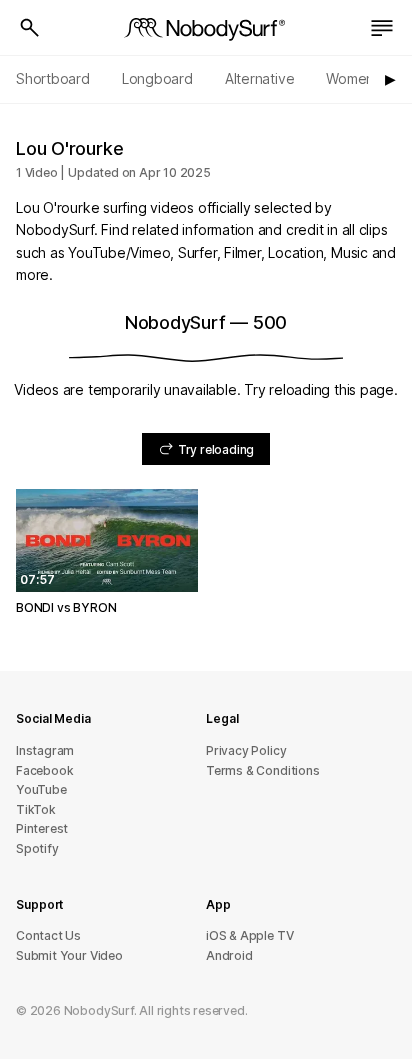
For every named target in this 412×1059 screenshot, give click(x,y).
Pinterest (42, 828)
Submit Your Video (69, 955)
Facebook (44, 770)
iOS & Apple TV (249, 935)
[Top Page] (206, 28)
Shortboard (53, 78)
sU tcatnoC (48, 935)
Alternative (260, 78)
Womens (353, 78)
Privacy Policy (246, 750)
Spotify (37, 848)
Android (229, 955)
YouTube (41, 789)
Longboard (157, 78)
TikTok (36, 809)
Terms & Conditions (263, 770)
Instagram (45, 750)
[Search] (30, 28)
